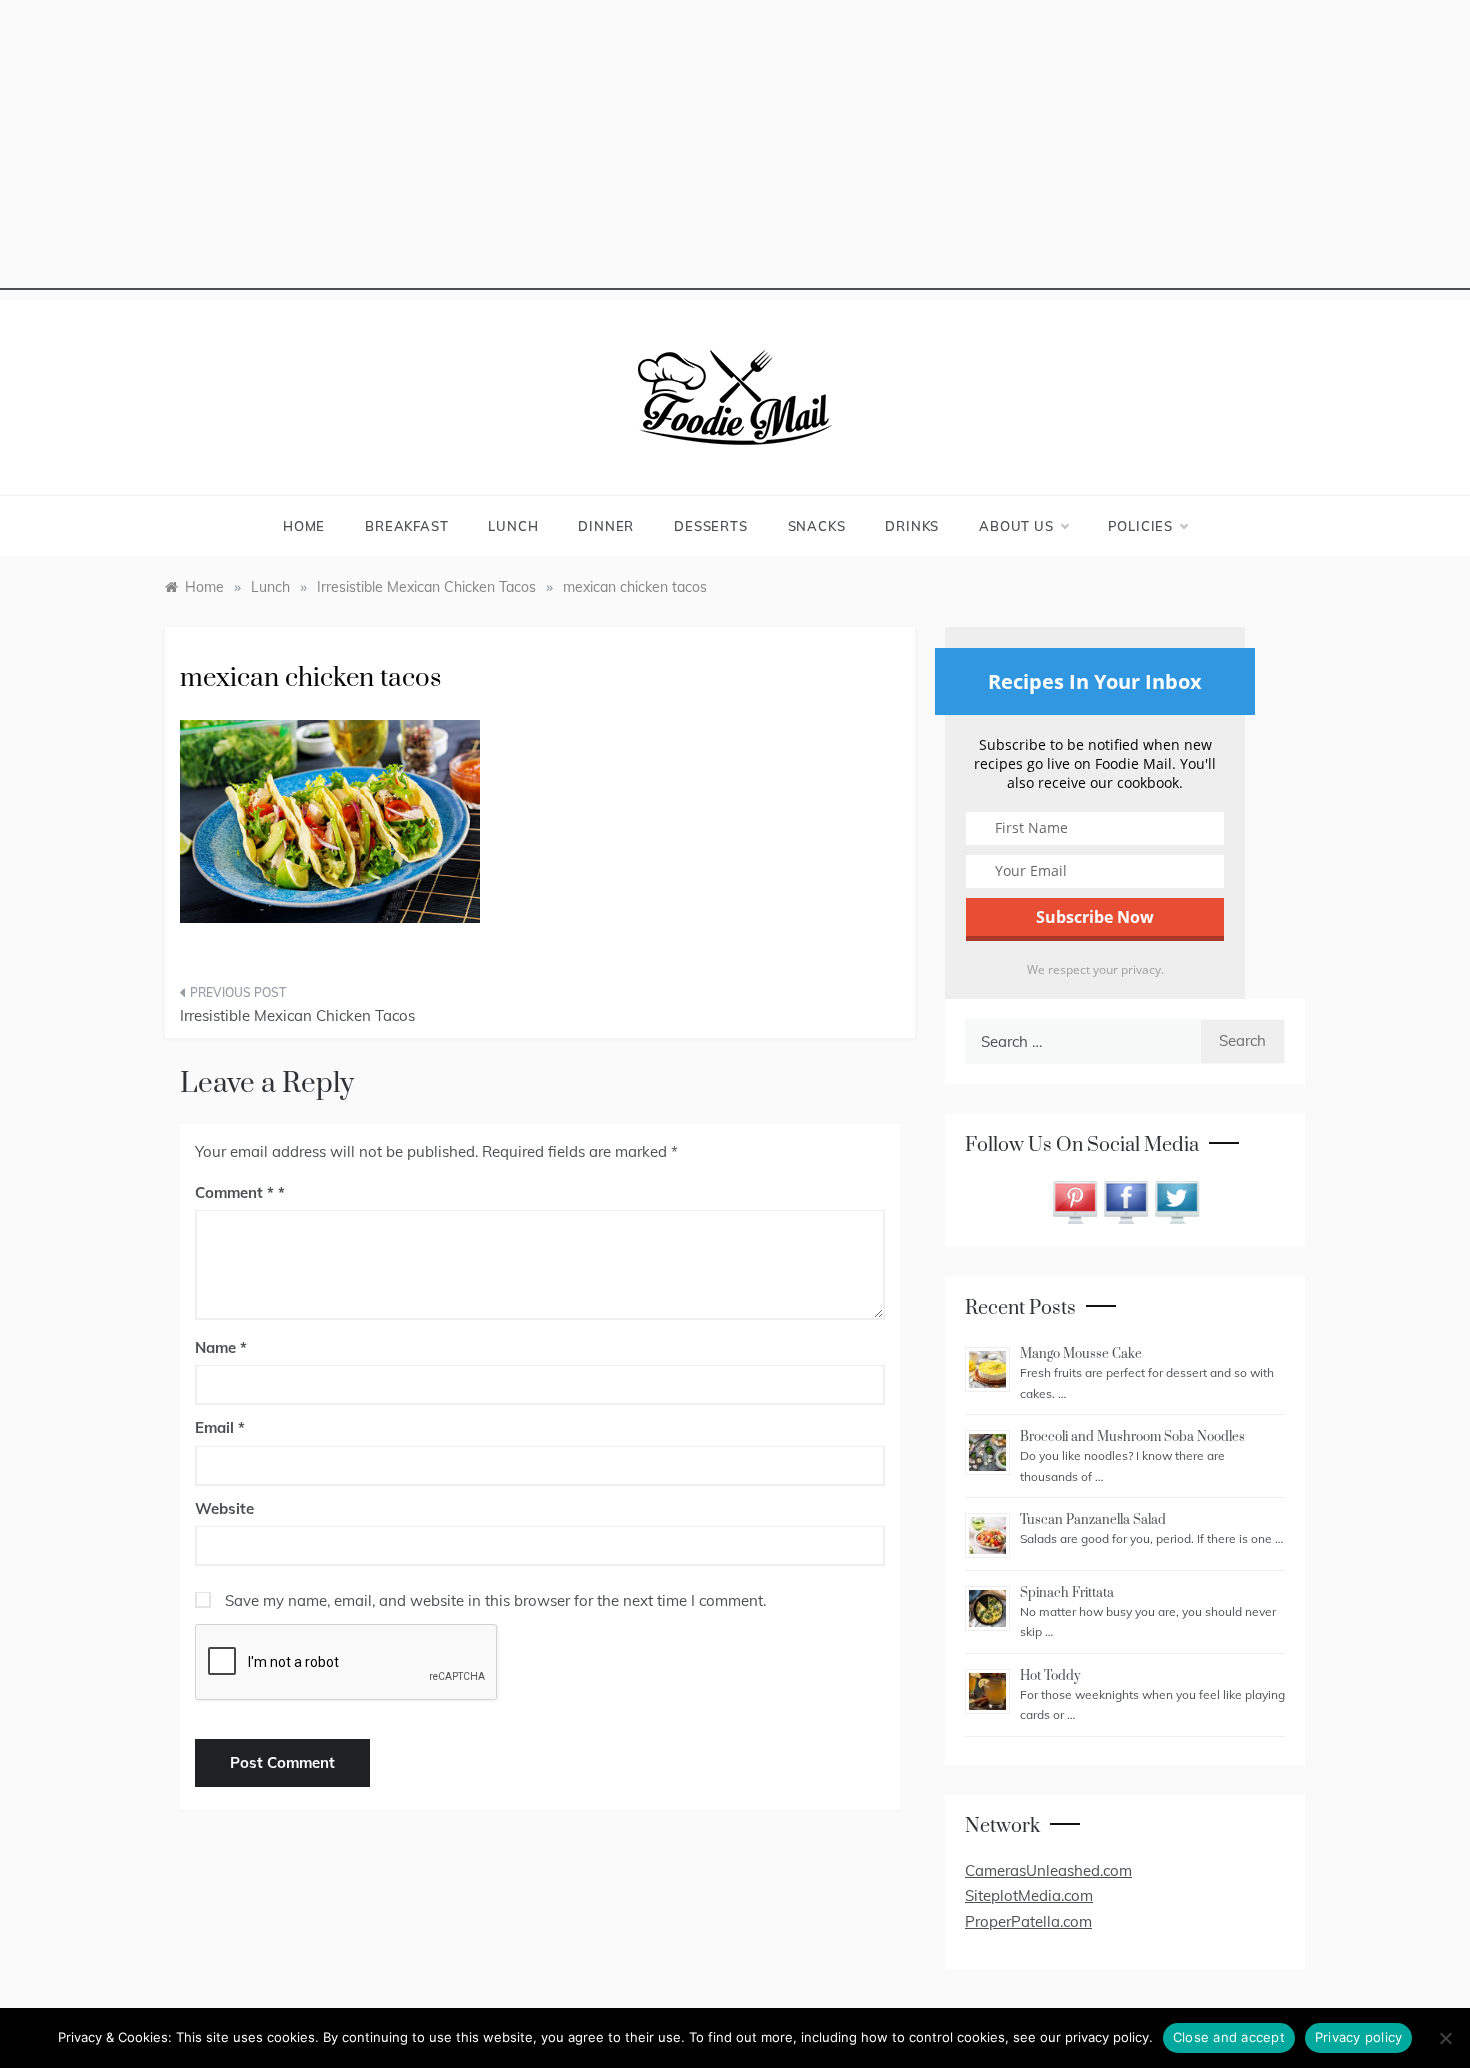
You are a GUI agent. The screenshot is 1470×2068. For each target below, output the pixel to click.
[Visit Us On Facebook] (1125, 1200)
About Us (1016, 526)
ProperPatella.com (1028, 1921)
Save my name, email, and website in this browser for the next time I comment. (495, 1600)
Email (220, 1427)
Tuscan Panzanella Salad (1093, 1520)
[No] (1445, 2038)
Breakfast (406, 526)
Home (304, 526)
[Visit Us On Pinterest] (1074, 1200)
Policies (1140, 526)
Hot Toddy (1050, 1676)
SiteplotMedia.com (1029, 1895)
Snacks (817, 526)
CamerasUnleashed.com (1048, 1870)
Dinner (606, 526)
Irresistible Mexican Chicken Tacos (297, 1015)
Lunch (513, 526)
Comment (234, 1192)
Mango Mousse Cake (1081, 1354)
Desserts (710, 526)
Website (224, 1508)
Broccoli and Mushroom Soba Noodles (1132, 1437)
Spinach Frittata (1067, 1593)
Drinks (912, 526)
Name (221, 1347)
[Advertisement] (735, 150)
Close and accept (1229, 2037)
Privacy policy (1359, 2037)
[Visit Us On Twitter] (1176, 1200)
